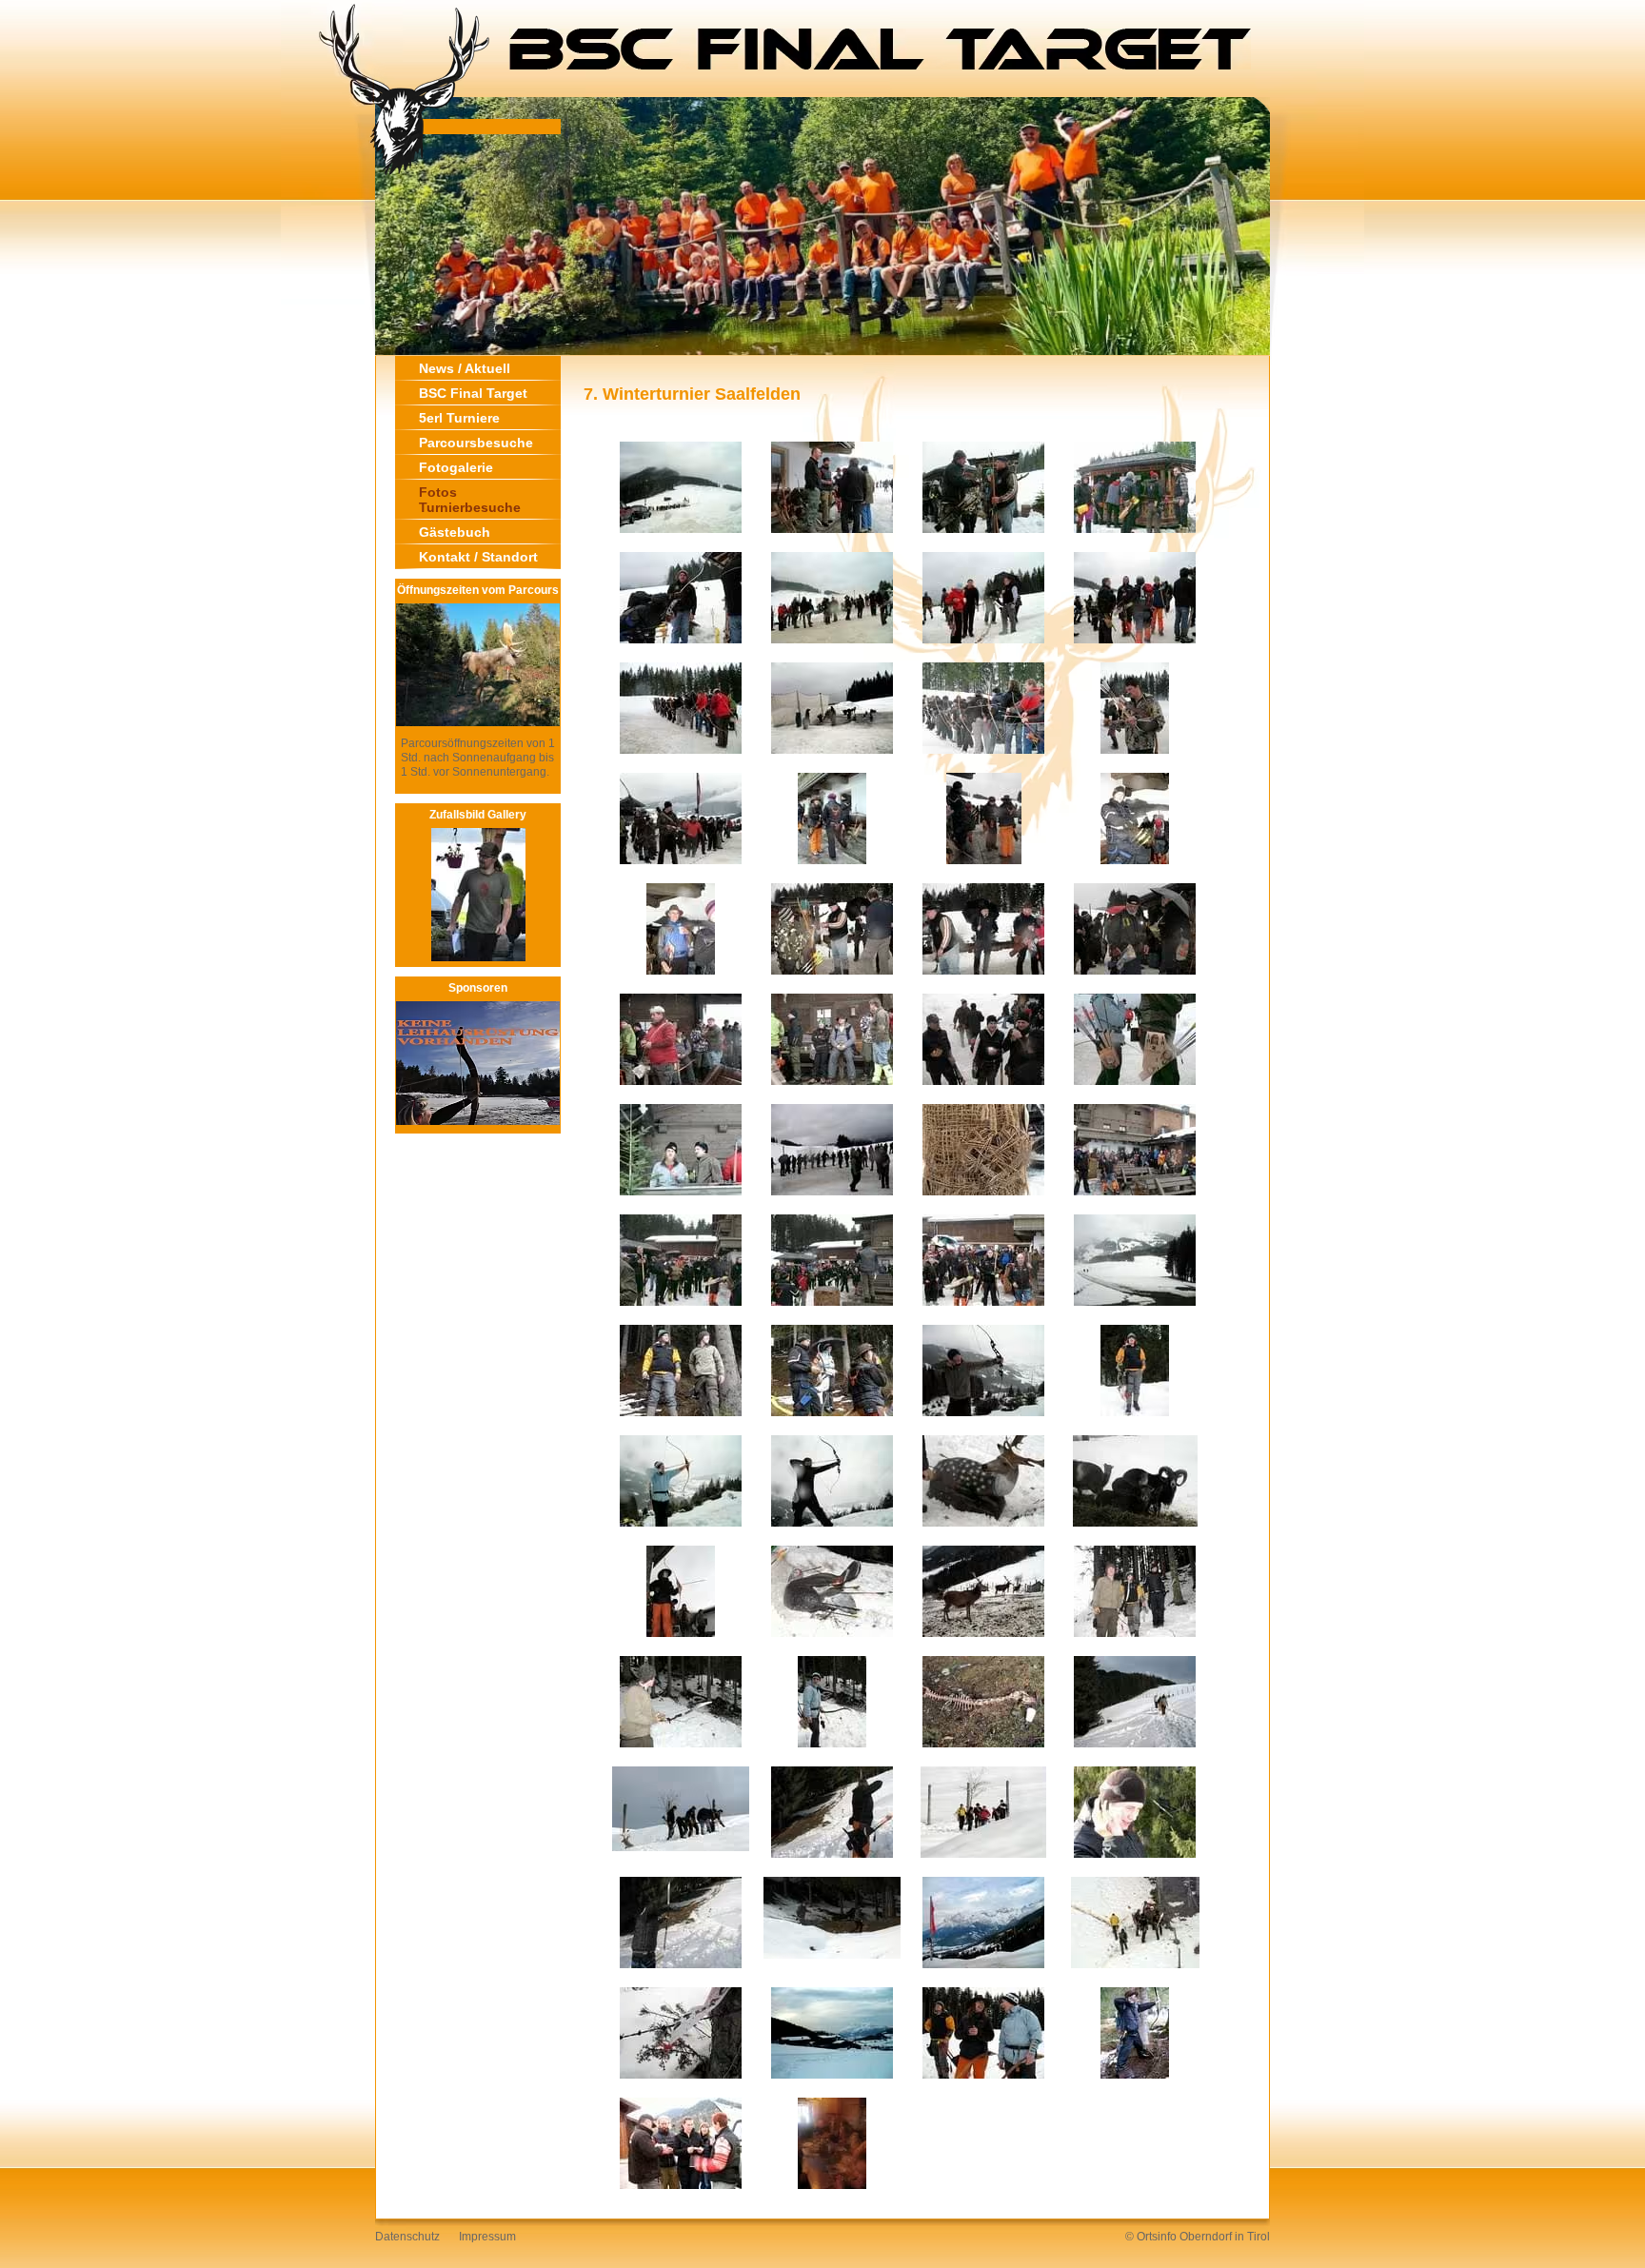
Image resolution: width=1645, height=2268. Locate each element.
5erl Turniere (459, 418)
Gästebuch (455, 532)
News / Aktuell (465, 368)
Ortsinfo (1157, 2237)
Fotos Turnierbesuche (470, 500)
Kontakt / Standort (478, 557)
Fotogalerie (456, 467)
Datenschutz (407, 2237)
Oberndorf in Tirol (1225, 2237)
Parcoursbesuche (476, 443)
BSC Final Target (473, 393)
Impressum (487, 2237)
